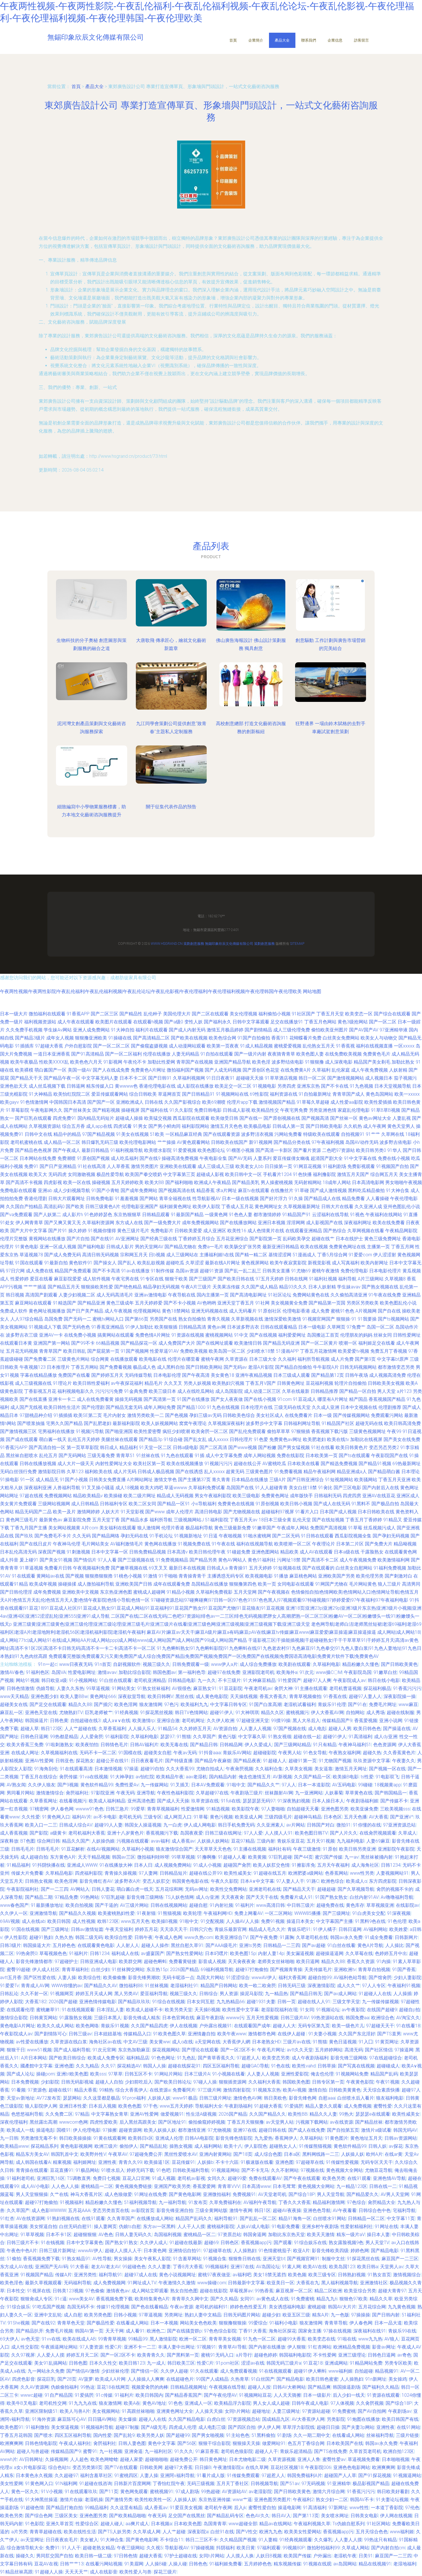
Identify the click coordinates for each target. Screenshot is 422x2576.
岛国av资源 (187, 1271)
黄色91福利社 (262, 1560)
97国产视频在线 (290, 1729)
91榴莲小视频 (240, 1150)
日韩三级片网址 (215, 2098)
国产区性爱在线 (40, 1978)
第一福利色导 (192, 1672)
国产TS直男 (389, 2034)
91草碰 (302, 1190)
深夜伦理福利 (14, 2122)
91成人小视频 (207, 1865)
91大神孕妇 (122, 1777)
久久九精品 (87, 2066)
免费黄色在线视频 (236, 1504)
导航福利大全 (209, 2106)
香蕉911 (280, 1038)
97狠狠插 (301, 1431)
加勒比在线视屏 (366, 1439)
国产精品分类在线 (292, 1142)
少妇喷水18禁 (261, 1351)
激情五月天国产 (353, 1174)
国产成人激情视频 (328, 1190)
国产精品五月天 (64, 1287)
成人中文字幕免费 (224, 1456)
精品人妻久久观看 (324, 2106)
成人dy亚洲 (386, 1737)
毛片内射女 (115, 1415)
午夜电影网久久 (47, 1110)
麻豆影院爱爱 (68, 1279)
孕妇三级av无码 (205, 1415)
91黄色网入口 (56, 1817)
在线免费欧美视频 (343, 1054)
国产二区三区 (104, 1014)
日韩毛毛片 (23, 1849)
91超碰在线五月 (270, 1873)
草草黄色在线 (359, 1793)
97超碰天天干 (380, 2026)
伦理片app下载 (242, 1102)
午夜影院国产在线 (390, 1456)
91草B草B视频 (386, 1110)
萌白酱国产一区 (51, 1070)
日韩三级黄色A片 (103, 1207)
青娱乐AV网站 (237, 1753)
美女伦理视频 (243, 1014)
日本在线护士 (349, 1239)
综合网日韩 (49, 1841)
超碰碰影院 (265, 1753)
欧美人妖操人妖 (160, 2130)
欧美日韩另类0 (371, 1150)
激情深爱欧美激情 (283, 1319)
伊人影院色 (256, 2146)
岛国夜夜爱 (191, 1833)
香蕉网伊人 (286, 2138)
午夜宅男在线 (125, 1279)
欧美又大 (38, 1174)
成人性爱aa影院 (347, 1102)
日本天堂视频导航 (393, 1086)
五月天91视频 (321, 1841)
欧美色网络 (87, 2026)
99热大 (346, 2114)
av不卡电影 (105, 1817)
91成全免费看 (379, 1937)
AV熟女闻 (16, 1785)
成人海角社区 (365, 1865)
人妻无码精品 (185, 1054)
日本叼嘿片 (216, 1953)
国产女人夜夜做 (227, 1399)
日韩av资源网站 (401, 2138)
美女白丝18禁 (303, 1488)
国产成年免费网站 (139, 1190)
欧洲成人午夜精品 (212, 1182)
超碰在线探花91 (184, 2066)
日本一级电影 (312, 1327)
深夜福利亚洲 (38, 1488)
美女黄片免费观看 (18, 1504)
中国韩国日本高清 (68, 1102)
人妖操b (205, 2162)
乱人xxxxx (214, 1472)
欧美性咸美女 (238, 1873)
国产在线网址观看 (215, 1343)
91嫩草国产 (264, 1528)
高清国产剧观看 (41, 1295)
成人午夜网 (375, 1126)
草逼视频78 (31, 1255)
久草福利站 (311, 2138)
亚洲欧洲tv (345, 1970)
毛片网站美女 (95, 1544)
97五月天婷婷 (270, 1279)
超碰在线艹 (323, 1239)
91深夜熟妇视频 (294, 1801)
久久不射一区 (34, 1994)
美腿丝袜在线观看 (119, 1439)
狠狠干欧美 (176, 1279)
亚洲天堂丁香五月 (236, 1303)
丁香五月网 (402, 1247)
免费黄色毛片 (377, 1054)
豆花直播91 (62, 2170)
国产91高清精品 (88, 1054)
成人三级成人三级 (216, 1166)
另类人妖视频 (197, 1383)
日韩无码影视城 (77, 2082)
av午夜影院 (353, 2010)
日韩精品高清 (192, 1327)
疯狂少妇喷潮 (176, 1431)
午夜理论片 (324, 1544)
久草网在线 (393, 1134)
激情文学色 (165, 1480)
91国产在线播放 (193, 1399)
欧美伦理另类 (370, 1576)
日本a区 (292, 2154)
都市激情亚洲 (192, 2130)
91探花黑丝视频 (156, 1713)
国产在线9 (150, 1158)
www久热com (199, 1937)
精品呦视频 (405, 1544)
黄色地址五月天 (366, 2138)
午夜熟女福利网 (345, 1753)
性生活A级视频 (201, 2114)
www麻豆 (408, 1704)
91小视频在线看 (229, 2074)
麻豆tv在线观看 (254, 1190)
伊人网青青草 (29, 1223)
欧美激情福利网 (394, 1560)
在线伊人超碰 (292, 2034)
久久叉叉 (173, 1383)
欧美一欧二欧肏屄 (258, 1986)
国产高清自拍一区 (47, 1447)
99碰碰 (365, 1785)
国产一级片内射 (250, 1054)
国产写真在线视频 (356, 2066)
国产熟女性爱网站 (185, 1953)
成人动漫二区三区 (262, 1391)
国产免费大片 (379, 1544)
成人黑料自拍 (171, 1367)
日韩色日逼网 (34, 1737)
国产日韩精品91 (198, 1094)
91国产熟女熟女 (331, 1897)
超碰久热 (372, 1753)
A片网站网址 (140, 1480)
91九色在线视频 (223, 1407)
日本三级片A (197, 2074)
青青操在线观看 (32, 2170)
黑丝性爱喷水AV (181, 2154)
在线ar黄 (394, 2154)
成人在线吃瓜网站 (196, 1391)
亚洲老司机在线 (265, 1889)
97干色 (150, 2106)
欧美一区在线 (77, 1182)
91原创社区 (270, 1311)
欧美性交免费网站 (229, 1889)
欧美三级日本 (162, 1391)
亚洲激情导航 (43, 1913)
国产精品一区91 (174, 1504)
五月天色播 (355, 1817)
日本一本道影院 (314, 1785)
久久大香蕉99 (180, 1769)
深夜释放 (9, 1841)
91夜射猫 (146, 1913)
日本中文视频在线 (359, 1407)
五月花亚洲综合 (232, 1239)
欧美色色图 (130, 2106)
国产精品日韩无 (306, 1994)
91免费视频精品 (172, 1560)
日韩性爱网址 (407, 1335)
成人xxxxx (218, 1439)
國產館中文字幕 (36, 2066)
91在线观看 (24, 1576)
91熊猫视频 (169, 1913)
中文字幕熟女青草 (110, 2114)
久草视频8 (395, 1279)
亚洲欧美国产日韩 (134, 1584)
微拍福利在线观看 (47, 1014)
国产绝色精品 (128, 1287)
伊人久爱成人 (258, 1745)
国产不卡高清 (106, 1271)
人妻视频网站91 (392, 1873)
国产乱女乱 (195, 1439)
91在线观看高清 (76, 1769)
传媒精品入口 (137, 2034)
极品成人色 (144, 1367)
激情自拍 (318, 2090)
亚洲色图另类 (335, 1809)
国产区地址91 (172, 2122)
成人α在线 (182, 2042)
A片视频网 (366, 1311)
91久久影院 (181, 1110)
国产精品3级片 (30, 1038)
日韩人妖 (378, 2146)
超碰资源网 (130, 2130)
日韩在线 (154, 1102)
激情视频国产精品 (277, 1102)
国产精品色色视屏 (33, 1150)
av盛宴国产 (153, 1953)
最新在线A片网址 (222, 1263)
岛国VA (59, 1672)
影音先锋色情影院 (234, 2138)
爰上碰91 (29, 1560)
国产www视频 (243, 1447)
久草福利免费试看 (207, 1488)
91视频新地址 (188, 1536)
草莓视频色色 (53, 1953)
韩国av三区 (124, 1857)
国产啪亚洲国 (119, 1431)
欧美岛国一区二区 (227, 1351)
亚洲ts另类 (250, 1945)
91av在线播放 (135, 1271)
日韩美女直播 (276, 1271)
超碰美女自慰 (158, 1753)
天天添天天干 (174, 1929)
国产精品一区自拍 (358, 1391)
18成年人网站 (337, 1182)
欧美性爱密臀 (148, 1431)
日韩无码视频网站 (358, 1367)
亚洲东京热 (308, 1086)
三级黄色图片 (259, 1472)
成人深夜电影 (339, 1062)
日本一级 (323, 1415)
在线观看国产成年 (252, 2026)
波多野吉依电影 (396, 1142)
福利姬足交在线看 (377, 1343)
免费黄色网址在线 (347, 1247)
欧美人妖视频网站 (160, 1423)
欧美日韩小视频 (296, 1504)
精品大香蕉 (86, 2090)
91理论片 (62, 1383)
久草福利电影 (326, 1664)
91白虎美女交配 (369, 1913)
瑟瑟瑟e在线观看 (373, 2114)
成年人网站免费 (160, 1407)
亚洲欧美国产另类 (336, 1576)
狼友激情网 (151, 1704)
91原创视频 (267, 1504)
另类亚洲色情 (323, 1110)
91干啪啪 (168, 1576)
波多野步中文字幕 (264, 1423)
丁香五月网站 (85, 1367)
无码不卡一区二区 (98, 1753)
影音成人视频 (212, 1961)
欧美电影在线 (153, 1359)
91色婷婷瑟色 (98, 1215)
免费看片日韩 (58, 1568)
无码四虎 (57, 1174)
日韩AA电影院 (199, 2138)
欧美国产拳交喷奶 (144, 1174)
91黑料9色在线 (370, 1921)
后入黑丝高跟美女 (138, 2122)
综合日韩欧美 (143, 1094)
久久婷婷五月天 (195, 1729)
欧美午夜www (232, 2034)
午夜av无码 (185, 1753)
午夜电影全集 (213, 1158)
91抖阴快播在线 (49, 1865)
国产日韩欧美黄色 (399, 1664)
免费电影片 (162, 1231)
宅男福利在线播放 (56, 1431)
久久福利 (287, 1359)
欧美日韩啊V (160, 1696)
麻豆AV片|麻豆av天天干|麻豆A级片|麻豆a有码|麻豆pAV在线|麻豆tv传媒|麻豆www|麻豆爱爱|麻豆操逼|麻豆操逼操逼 (261, 1632)
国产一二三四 (55, 1889)
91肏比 (325, 1488)
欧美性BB (298, 2114)
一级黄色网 (216, 1215)
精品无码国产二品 (33, 1512)
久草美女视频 (299, 1769)
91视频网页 (62, 1994)
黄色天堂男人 (401, 1126)
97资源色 (37, 2090)
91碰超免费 (239, 1552)
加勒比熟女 (403, 1062)
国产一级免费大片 (162, 1223)
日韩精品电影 (182, 1680)
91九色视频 (361, 1086)
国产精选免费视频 (339, 1464)
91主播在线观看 (311, 1688)
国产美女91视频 (56, 1560)
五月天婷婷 (260, 1568)
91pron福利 (134, 2098)
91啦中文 (236, 1785)
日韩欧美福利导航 (191, 2170)
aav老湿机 (196, 1777)
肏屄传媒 (68, 1777)
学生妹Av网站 (58, 1030)
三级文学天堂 (346, 2002)
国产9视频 (68, 1785)
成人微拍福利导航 (96, 1584)
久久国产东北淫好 (357, 2034)
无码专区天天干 (377, 2162)
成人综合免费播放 (258, 1664)
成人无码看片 (243, 1311)
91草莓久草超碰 (313, 1102)
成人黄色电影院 (212, 1696)
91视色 (357, 1215)
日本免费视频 (25, 2082)
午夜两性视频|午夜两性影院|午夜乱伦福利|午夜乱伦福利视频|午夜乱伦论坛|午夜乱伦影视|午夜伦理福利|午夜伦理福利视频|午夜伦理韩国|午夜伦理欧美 (151, 991)
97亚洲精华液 (394, 1030)
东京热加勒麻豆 (134, 2050)
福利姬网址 (85, 2162)
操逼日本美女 (300, 1921)
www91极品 (185, 2098)
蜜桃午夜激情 (326, 1271)
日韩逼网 (76, 1086)
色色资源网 (385, 1745)
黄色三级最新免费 (233, 1528)
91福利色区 (38, 1672)
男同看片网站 (20, 1793)
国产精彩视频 (106, 1110)
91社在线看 (323, 1447)
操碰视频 (101, 1182)
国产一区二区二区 (111, 1046)
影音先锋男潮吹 (144, 1978)
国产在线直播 (33, 1399)
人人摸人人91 (279, 1833)
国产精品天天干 (299, 1889)
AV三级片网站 (134, 1905)
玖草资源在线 (205, 1801)
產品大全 (282, 40)
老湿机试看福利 (300, 1704)
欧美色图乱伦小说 (398, 1303)
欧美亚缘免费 (364, 1809)
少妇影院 (50, 2082)
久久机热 (353, 1126)
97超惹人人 (248, 2058)
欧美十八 (233, 2146)
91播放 (281, 1576)
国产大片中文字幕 (29, 1231)
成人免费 (320, 1311)
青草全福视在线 (175, 1199)
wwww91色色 (90, 1809)
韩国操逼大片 (37, 1945)
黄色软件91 (81, 1263)
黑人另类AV (126, 1994)
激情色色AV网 (248, 2098)
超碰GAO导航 (255, 2066)
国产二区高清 (213, 1447)
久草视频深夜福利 (226, 1423)
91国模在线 (130, 1753)
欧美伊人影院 (206, 1207)
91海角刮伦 (46, 1769)
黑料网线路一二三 (321, 2154)
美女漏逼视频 (300, 1953)
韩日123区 (52, 1729)
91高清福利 (360, 1737)
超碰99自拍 (152, 1769)
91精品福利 (18, 1865)
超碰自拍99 (320, 1978)
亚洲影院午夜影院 (396, 1849)
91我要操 (367, 1319)
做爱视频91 (172, 2114)
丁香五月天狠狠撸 (245, 2122)
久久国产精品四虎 (149, 2026)
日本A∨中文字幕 (257, 1881)
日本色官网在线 (178, 2018)
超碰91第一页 (303, 1761)
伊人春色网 (62, 1809)
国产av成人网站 (340, 1994)
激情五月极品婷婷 (225, 1030)
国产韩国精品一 (391, 1793)
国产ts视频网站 (393, 1319)
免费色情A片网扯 (153, 1335)
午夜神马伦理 (67, 1544)
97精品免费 (66, 1897)
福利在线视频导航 (255, 1544)
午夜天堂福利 (119, 1929)
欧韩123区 (108, 1921)
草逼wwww (176, 1488)
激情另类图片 (145, 1166)
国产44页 (303, 1857)
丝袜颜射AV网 (279, 1793)
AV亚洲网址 (127, 1239)
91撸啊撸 (206, 1857)
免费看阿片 (184, 2090)
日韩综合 (208, 1994)
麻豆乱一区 (11, 1713)
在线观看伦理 (20, 2010)
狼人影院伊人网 (41, 2106)
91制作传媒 (162, 1271)
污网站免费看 (288, 1134)
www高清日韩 (270, 1905)
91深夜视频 (399, 1913)
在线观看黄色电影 (96, 1945)
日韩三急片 (117, 1809)
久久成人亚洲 (326, 1407)
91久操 (296, 1199)
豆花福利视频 (320, 1383)
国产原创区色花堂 (261, 1070)
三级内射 (266, 1841)
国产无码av (235, 1367)
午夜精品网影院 (401, 1231)
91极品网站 (87, 2170)
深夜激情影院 (321, 1986)
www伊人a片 (224, 1664)
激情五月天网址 (351, 1769)
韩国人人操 (154, 2066)
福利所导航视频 (313, 1359)
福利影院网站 (195, 1126)
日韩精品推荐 (324, 1391)
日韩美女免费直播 (107, 1480)
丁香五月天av (244, 1520)
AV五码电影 (344, 1785)
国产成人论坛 (20, 2074)
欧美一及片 (64, 1512)
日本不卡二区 (133, 1078)
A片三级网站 (371, 1279)
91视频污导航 (90, 1431)
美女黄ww (160, 2042)
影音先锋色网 (303, 2098)
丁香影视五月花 (40, 1391)
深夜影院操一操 (400, 1696)
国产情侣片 (85, 1560)
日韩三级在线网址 (223, 1833)
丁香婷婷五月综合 (197, 1239)
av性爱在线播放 (32, 2042)
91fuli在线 (231, 1801)
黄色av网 (217, 1327)
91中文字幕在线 (360, 1158)
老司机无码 (130, 1817)
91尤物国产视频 (335, 1761)
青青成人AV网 (35, 1986)
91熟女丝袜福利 (154, 1688)
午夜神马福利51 (355, 1745)
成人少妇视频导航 (72, 1190)
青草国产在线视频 (195, 1062)
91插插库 (24, 1046)
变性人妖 (193, 1022)
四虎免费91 (65, 1118)
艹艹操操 (167, 1142)
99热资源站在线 (327, 2018)
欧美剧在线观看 (295, 1664)
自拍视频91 (353, 1134)
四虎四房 (352, 1496)
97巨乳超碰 (280, 1857)
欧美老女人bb (249, 1166)
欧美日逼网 (308, 1961)
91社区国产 (303, 1014)
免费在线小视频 (394, 1158)
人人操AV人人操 (242, 1921)
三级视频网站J (189, 1520)
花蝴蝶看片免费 (305, 1038)
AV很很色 (182, 1688)
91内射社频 (221, 1905)
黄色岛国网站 (380, 1094)
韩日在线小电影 (384, 1680)
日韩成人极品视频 (156, 1472)
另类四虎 (287, 1086)
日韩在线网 (296, 1279)
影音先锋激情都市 (34, 1961)
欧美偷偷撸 (115, 1978)
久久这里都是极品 (102, 2098)
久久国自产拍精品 (24, 1207)
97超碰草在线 (310, 2162)
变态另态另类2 (384, 1447)
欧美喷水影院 (158, 1150)
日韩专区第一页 (328, 2082)
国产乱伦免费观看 (247, 1431)
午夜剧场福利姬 (362, 1801)
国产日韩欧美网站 (204, 1367)
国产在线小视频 (260, 1399)
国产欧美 (75, 1207)
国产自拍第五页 (343, 2130)
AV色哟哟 (207, 1303)
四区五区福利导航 (221, 2066)
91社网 (262, 1303)
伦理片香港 (173, 1528)
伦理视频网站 (147, 1311)
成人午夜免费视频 (369, 1070)
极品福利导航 (199, 1528)
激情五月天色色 (227, 1126)
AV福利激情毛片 (127, 1544)
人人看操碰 (378, 1199)
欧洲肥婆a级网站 (306, 1873)
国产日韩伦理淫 (16, 1592)
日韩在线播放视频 (38, 1464)
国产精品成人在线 (322, 1199)
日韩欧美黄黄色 (345, 2090)
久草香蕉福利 (112, 1729)
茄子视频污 (405, 1078)
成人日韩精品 (85, 1504)
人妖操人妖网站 (213, 1841)
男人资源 (229, 1994)
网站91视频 (28, 1680)
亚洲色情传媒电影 (98, 2002)
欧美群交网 (130, 1961)
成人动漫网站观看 (187, 1046)
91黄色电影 (27, 1247)
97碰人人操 (205, 2082)
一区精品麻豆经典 (184, 1134)
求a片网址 (226, 1190)
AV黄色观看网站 (193, 1142)
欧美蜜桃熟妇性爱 (116, 1913)
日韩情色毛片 (114, 1745)
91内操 (384, 1961)
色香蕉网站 (336, 1873)
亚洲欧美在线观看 (178, 1166)
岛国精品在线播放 (210, 1584)
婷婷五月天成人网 (94, 1994)
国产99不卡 (83, 1343)
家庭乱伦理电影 (354, 1110)
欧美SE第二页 (88, 1415)
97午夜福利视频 (328, 1142)
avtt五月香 (11, 1978)
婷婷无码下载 (140, 2170)
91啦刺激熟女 (59, 1745)
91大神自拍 (123, 1030)
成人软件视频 (96, 1279)
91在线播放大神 (116, 1865)
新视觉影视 (319, 1263)
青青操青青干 (192, 1576)
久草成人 (407, 1833)
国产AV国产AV (364, 1030)
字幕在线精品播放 (38, 1375)
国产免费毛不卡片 (53, 1536)
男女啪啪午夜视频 (404, 1182)
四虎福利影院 (89, 1873)
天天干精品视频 (94, 1857)
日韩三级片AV (295, 2018)
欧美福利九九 (194, 1704)
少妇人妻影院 (407, 1978)
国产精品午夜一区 (62, 1078)
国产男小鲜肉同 (164, 1126)
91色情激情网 (34, 1102)
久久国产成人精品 (260, 1287)
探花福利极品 (377, 1688)
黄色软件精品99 (97, 1785)
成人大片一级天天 (76, 1464)
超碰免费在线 (330, 1905)
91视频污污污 (218, 1464)
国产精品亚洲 (91, 1303)
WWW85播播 (307, 1913)
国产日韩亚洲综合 (305, 1480)
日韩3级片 (10, 1945)
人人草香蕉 (118, 1166)
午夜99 (394, 1431)
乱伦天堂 (302, 1520)
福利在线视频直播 (374, 1046)
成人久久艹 (349, 1986)
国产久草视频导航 (356, 1889)
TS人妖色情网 (180, 1897)
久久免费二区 (59, 2114)
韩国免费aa (357, 2018)
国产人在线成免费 (111, 1070)
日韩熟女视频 (39, 1881)
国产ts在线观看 (354, 1456)
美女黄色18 (222, 1375)
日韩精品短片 (173, 1873)
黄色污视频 (221, 1817)
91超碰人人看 (232, 1857)
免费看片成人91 (297, 1897)
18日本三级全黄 (275, 1520)
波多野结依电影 (288, 1062)
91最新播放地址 (47, 1905)
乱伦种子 (153, 1014)
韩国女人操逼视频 (143, 1825)
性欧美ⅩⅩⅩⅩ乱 (54, 1062)
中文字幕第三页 (179, 1174)
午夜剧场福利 (238, 2106)
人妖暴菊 (334, 1793)
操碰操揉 (67, 1584)
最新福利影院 (126, 1423)
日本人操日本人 (328, 1801)
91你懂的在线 (367, 1825)
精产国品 (358, 1399)
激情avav (107, 1672)
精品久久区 (272, 1713)
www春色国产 (14, 1905)
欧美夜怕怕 (87, 1745)
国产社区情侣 (379, 2050)
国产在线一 (251, 1118)
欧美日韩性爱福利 (91, 1383)
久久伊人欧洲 (220, 1721)
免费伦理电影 (354, 1271)
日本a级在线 (347, 1552)
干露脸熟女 (372, 1552)
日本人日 (143, 1865)
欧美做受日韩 (224, 1118)
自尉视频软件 (127, 1664)
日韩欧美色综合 (239, 1415)
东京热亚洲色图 (116, 1592)
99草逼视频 (98, 1688)
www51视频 (39, 2050)
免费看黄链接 (183, 1961)
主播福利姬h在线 (217, 1255)
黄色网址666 (103, 1696)
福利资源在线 (284, 1094)
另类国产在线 (163, 1319)
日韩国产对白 (321, 1825)
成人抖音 (9, 1560)
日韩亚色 (65, 1761)
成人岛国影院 (229, 1391)
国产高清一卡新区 (274, 1150)
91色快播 (302, 1174)
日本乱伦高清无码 (18, 1552)
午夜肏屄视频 (239, 1769)
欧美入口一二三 (41, 1825)
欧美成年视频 (43, 1584)
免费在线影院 (291, 1456)
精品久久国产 (76, 1841)
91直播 (411, 1215)
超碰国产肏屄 (237, 1865)
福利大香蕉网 (292, 1978)
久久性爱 (31, 1817)
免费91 (31, 1166)
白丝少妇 (100, 1970)
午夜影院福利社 (23, 1889)
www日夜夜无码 (76, 1664)
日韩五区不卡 (138, 2074)
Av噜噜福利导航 (397, 1897)
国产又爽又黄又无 (63, 1223)
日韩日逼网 (350, 1929)
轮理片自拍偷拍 (351, 1383)
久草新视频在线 (247, 1319)
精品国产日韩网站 (219, 1986)
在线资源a (160, 2090)
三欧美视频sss (395, 1809)
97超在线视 (31, 1496)
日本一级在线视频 (240, 1199)
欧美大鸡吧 (152, 1488)
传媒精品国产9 (337, 1721)
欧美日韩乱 (75, 1351)
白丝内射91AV (364, 1897)
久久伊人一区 (14, 1913)
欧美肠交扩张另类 (243, 1247)
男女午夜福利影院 (213, 1496)
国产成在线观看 (22, 1439)
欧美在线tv (338, 1439)
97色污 (171, 1704)
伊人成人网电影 (200, 1825)
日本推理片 (58, 1367)
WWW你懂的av (67, 1986)
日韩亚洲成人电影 (98, 1961)
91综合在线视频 (169, 2002)
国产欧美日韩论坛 (173, 2082)
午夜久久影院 (224, 1881)
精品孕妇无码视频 (161, 1287)
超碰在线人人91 (314, 2002)
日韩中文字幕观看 (251, 1022)
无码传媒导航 (138, 1375)
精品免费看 (353, 1199)
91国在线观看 (29, 1263)
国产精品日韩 (204, 1745)
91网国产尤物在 (332, 1584)
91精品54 (167, 1729)
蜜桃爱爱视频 (288, 1046)
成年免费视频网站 (200, 1223)
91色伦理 (397, 1921)
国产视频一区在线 (387, 1769)
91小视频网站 (83, 1680)
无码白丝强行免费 (18, 1472)
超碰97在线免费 (224, 1672)
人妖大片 (110, 1512)
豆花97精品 (243, 1841)
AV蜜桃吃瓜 (274, 1464)
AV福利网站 (375, 1929)
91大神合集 (398, 1190)
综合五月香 (73, 1126)
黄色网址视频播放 (47, 1311)
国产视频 (75, 1576)
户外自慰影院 (78, 1046)
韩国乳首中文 (65, 2154)
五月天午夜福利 (333, 1865)
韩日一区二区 (312, 1078)
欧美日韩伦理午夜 (207, 1552)
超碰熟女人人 (283, 2146)
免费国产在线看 (74, 1375)
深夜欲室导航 (132, 1696)
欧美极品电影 (258, 1126)
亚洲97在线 (245, 2130)
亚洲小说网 (391, 1721)
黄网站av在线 (50, 1576)
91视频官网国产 (319, 1319)
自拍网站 (355, 1713)
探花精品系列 (44, 2146)
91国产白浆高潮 (265, 1704)
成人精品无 (47, 1480)
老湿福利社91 (184, 1986)
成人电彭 (317, 1729)
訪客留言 (361, 40)
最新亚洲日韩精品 (281, 1247)
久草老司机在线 (312, 1937)
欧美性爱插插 (378, 1102)
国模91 (64, 2130)
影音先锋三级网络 (145, 1897)
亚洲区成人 (408, 1496)
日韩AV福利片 (144, 1745)
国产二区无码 (286, 1536)
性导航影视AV (207, 1199)
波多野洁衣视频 (257, 1134)
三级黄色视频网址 (367, 1431)
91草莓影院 (18, 1110)
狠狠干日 (16, 2050)
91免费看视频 (288, 1472)
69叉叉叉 (158, 1568)
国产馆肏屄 (380, 1978)
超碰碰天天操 (250, 1078)
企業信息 (335, 40)
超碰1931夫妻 (261, 2002)
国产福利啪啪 (179, 1182)
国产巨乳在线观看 (33, 1118)
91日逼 (210, 1536)
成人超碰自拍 (34, 1857)
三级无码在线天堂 (292, 1407)
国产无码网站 (72, 1456)
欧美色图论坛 (211, 1150)
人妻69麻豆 (378, 1841)
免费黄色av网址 (285, 1439)
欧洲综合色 (383, 2018)
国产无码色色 (76, 1327)
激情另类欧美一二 (146, 1415)
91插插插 (63, 1415)
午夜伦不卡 (135, 1062)
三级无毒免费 (101, 1456)
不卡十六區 (227, 2162)
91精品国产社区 (338, 1423)
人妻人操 (67, 1978)
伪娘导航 (45, 1688)
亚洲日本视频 (272, 1223)
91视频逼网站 (225, 2170)
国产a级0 (174, 1022)
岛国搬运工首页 (323, 1335)
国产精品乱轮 (154, 2146)
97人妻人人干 (290, 1881)
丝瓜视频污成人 (380, 1528)
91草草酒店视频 (281, 1078)
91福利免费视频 (390, 1568)
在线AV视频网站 (103, 1849)
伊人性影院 (16, 1937)
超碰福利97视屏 (278, 1512)
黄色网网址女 (268, 1207)
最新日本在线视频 (187, 1568)
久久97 (108, 2066)
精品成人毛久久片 (267, 1929)
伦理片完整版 (14, 1239)
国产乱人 (127, 1263)
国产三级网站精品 (293, 1745)
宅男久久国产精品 (64, 1423)
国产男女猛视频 (294, 1447)
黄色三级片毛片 (133, 1231)
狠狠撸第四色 (243, 1584)
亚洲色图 (284, 2162)
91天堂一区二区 (155, 1447)
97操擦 (110, 2130)
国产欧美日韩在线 (236, 1279)
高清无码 (354, 2050)
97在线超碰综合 (386, 2058)
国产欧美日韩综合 (67, 2058)
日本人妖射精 (322, 1287)
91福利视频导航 (127, 1150)
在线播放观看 (124, 1359)
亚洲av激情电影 (151, 1295)
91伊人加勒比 (139, 1327)
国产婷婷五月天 (107, 1375)
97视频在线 (312, 2170)
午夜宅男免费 (294, 1110)
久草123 (75, 1472)
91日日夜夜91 (220, 1078)
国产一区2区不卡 (238, 2050)
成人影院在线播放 (195, 1086)
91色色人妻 (241, 1215)
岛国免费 (53, 1319)
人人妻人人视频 (255, 1729)
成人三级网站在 (182, 1255)
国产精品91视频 (375, 1464)
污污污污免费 (109, 1391)
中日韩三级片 (301, 1905)
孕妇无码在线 (134, 1536)
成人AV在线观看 (316, 1552)
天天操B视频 (207, 2010)
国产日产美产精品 (85, 1311)
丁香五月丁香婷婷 (364, 1520)
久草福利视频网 (189, 1078)
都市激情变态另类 (396, 1367)
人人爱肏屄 (92, 1737)
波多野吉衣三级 (22, 1335)
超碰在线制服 (400, 1713)
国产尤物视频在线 (242, 1512)
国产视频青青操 (286, 1970)
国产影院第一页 (266, 1239)
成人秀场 (375, 1713)
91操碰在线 (120, 1038)
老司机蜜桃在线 (26, 1142)
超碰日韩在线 (272, 2130)
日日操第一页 (278, 1166)
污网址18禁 (289, 1560)
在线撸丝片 (282, 1190)
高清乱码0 (54, 1207)
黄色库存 (355, 1905)
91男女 (140, 1126)
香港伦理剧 (36, 1199)
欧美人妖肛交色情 (271, 1865)
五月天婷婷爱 (149, 1303)
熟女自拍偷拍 (192, 1319)
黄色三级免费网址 (383, 1239)
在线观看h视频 (148, 1022)
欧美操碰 (113, 1496)
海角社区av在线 (105, 2042)
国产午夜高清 (196, 1375)
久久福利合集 (269, 1769)
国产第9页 (365, 1359)
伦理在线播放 (157, 1054)
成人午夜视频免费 (358, 1560)
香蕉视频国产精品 (387, 1399)
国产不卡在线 (335, 1086)
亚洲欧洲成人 (130, 1102)
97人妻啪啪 (273, 1809)
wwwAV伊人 (264, 1978)
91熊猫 (184, 1737)
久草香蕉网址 (43, 1801)
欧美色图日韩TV (311, 1833)
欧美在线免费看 (389, 1223)
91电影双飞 (387, 1777)
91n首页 (103, 1664)
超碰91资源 (212, 1271)
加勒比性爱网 (161, 1062)
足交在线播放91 (287, 1022)
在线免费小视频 (80, 1335)
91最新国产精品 (187, 1215)
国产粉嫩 (267, 1447)
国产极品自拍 (385, 1504)
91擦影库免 (303, 1865)
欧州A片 (374, 2154)
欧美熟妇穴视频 (228, 1383)
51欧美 (157, 1134)
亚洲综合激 (168, 1721)
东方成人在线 (129, 1223)
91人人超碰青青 (271, 1488)
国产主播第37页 (194, 1480)
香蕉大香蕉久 (273, 1696)
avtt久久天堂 (300, 2050)
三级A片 (278, 1480)
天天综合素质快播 (381, 2090)
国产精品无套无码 (124, 1407)
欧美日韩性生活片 (62, 1407)
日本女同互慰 (201, 2002)
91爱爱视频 (185, 1150)
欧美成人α (356, 1881)
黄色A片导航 (370, 1945)
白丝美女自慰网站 (354, 1568)
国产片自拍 (78, 1239)
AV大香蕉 (379, 1817)
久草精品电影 (59, 1873)
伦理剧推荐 (390, 1407)
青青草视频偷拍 (305, 1696)
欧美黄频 (257, 1857)
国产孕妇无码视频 (391, 1536)
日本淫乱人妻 (110, 2010)
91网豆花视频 (307, 1166)
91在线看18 (408, 2026)
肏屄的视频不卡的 (395, 1889)
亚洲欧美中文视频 (80, 1592)
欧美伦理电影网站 (138, 1142)
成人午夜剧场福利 (310, 2058)
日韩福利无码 (328, 1496)
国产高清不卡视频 (24, 1182)
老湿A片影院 (261, 1367)
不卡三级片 (229, 1680)
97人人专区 (374, 1986)
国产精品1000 (191, 1407)
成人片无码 (125, 1472)
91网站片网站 (168, 2074)
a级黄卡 (58, 1833)
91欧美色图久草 (169, 2034)
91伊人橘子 (325, 1929)
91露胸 (287, 1937)
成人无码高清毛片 (115, 1295)
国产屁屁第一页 (103, 1351)
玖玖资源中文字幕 (372, 1761)
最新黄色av (51, 1520)
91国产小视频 (74, 1480)
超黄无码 (235, 1472)
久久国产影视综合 (183, 1102)
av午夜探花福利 (127, 1383)
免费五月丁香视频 (389, 1351)
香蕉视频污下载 (162, 1833)
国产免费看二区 (40, 1359)
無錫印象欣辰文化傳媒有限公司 (229, 944)
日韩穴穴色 (201, 1929)
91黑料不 (361, 1504)
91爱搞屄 (294, 2106)
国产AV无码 (240, 1158)
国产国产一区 (101, 1102)
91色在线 (280, 2066)
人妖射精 (398, 1070)
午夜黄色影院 (360, 2082)
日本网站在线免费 (38, 1158)
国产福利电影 (91, 1247)
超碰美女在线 (14, 1704)
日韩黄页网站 (43, 2018)
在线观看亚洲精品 (304, 1231)
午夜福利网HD (218, 1913)
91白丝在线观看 (115, 1680)
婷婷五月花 (146, 1929)
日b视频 (157, 1255)
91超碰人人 (275, 1761)
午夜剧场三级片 (247, 1793)
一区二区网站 (278, 1913)
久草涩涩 (195, 1263)
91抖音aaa (210, 1753)
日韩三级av (80, 2034)
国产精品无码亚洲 (281, 1343)
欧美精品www (14, 2146)
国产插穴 (103, 1704)
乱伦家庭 (341, 1070)
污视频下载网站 (312, 2122)
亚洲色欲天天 (14, 1086)
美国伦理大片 (177, 1014)
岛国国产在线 (240, 1488)
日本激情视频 (108, 1769)
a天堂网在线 (208, 2042)
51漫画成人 (304, 1255)
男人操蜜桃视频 (277, 1182)
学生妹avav (349, 1287)
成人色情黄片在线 (266, 1231)
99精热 (106, 2090)
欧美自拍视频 (79, 1905)
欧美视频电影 (259, 1576)
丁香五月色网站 (320, 1022)
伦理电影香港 (296, 1311)
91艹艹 (373, 1134)
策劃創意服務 (194, 944)
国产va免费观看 (16, 1215)
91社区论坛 (280, 1295)
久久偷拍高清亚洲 (349, 1295)
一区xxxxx (404, 1046)
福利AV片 (82, 1817)
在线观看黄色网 (401, 1552)
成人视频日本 (379, 1078)
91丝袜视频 (156, 1986)
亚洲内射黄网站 (215, 2154)
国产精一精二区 (251, 1255)
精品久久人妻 (323, 2114)
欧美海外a (287, 1672)
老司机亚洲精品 (150, 1680)
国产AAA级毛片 (221, 1945)
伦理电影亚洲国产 (140, 1207)
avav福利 (160, 1841)
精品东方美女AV (32, 2154)
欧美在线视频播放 (185, 1464)
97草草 (115, 2074)
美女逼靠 (324, 1769)
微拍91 (344, 1825)
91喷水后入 (113, 2170)
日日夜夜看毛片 (147, 1761)
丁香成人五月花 (237, 1207)
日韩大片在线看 (337, 1207)
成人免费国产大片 (177, 1343)
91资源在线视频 (188, 1335)
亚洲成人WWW (82, 1865)
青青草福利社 (76, 1970)
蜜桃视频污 (297, 1713)
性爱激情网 (193, 1809)
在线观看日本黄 (16, 1343)
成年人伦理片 (180, 1512)
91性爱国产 (289, 1680)
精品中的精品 (67, 1134)
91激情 (150, 1576)
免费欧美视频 (194, 1351)
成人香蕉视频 (14, 1833)
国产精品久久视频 (78, 1913)
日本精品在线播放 (250, 1480)
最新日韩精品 (95, 1150)
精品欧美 (289, 1552)
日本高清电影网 (368, 1182)
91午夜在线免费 (385, 1295)
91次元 (307, 1672)
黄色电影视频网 (76, 2146)
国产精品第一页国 (327, 1303)
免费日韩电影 (208, 1110)
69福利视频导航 (217, 1970)
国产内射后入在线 (381, 1488)
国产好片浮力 (274, 1199)
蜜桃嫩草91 (48, 2010)
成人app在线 (99, 1126)
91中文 (241, 1335)
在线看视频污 (73, 1801)
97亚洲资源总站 (399, 1825)
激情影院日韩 (52, 1472)
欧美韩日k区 (141, 2138)
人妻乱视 (402, 1118)
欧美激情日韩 (248, 1343)
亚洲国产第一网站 (52, 1343)
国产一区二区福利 (123, 1054)
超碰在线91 (60, 2090)
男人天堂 (386, 1391)
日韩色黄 (59, 1721)
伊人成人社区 (46, 1970)
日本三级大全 (263, 1359)
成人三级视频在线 (33, 1383)
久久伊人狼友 (42, 1785)
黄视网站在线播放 (47, 1239)
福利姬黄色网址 (175, 1207)
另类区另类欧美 (363, 1303)
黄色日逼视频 (343, 2042)
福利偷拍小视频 (274, 1014)
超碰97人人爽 (317, 1680)
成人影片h (73, 1215)
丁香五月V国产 (261, 1383)
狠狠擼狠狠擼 (99, 1576)
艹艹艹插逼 (35, 1287)
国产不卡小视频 (180, 1303)
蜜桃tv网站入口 (108, 1319)
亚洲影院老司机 (258, 1672)
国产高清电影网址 (248, 1295)
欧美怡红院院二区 (72, 1094)
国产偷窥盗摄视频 (149, 1046)
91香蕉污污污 (407, 1688)
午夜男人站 (290, 1753)
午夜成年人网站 (293, 1528)
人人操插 (402, 1994)
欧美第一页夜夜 (223, 1046)
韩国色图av (164, 1672)
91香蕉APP (78, 1014)
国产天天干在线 (262, 1897)
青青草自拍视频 (374, 1970)
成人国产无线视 (26, 1407)
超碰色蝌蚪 (155, 1961)
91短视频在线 (287, 1568)
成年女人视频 (60, 1038)
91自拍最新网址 (315, 1094)
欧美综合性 (90, 1978)
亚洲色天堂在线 (41, 1713)
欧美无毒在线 (174, 1745)
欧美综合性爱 (119, 1937)
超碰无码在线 (369, 1423)
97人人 (289, 1785)
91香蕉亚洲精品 (108, 1327)
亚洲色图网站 (265, 1552)
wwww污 (235, 2018)
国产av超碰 (314, 1945)
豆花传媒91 (183, 2162)
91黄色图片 (336, 2138)
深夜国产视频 (52, 1552)
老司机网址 (193, 1721)
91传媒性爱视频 (342, 2162)
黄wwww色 (126, 1086)
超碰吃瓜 (175, 1263)
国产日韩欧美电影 (324, 1126)
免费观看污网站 (387, 1415)
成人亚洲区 (215, 1231)
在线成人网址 (25, 1753)
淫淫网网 (296, 1223)
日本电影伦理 (167, 1375)
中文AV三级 (135, 2042)
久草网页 (336, 1327)
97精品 (82, 2114)
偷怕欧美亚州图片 (330, 1030)
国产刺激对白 (398, 1576)
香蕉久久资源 (361, 1961)
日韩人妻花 (103, 1889)
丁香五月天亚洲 (394, 1480)
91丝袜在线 (148, 1456)
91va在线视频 (94, 1777)
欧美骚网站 (366, 1480)
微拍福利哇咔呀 (153, 1857)
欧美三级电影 (246, 1496)
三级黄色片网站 (73, 1359)
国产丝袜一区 (344, 1118)
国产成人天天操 (173, 1801)
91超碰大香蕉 (268, 2106)
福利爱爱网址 (292, 1335)
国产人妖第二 (47, 1215)
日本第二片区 (350, 1544)
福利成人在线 (125, 1953)
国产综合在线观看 (392, 1014)
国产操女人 (105, 1263)
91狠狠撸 (314, 1062)
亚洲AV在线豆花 (379, 1496)
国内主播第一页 (213, 1295)
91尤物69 (301, 1271)
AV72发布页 (49, 2098)
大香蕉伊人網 (236, 2042)
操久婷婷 (78, 1231)
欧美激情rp (144, 1721)
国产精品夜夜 (247, 1761)
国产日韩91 (160, 1078)
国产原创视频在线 (282, 1118)
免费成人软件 (14, 1311)
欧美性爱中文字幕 (241, 2010)
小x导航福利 (204, 1504)
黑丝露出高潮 (43, 2122)
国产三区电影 (347, 1488)
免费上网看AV (248, 1913)
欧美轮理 (192, 1913)
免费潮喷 (67, 1158)
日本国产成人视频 (338, 1512)
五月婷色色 (64, 1945)
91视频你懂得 (102, 1231)
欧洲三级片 (106, 2146)
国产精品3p (151, 1439)
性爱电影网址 (82, 1672)
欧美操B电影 (346, 1777)
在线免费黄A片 (296, 1070)
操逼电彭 (45, 2130)
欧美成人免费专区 (106, 2058)
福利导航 (347, 1279)
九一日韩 (9, 2138)
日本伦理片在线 (257, 1407)
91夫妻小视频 (322, 2034)
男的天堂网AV (149, 1247)
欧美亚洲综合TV (232, 1937)
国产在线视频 (263, 1335)
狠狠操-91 (346, 1319)
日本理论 (411, 1472)
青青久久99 (130, 2162)
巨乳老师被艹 (99, 1713)
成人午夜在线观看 (76, 1022)
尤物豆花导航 (379, 2170)
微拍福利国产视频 (185, 1070)
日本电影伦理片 (385, 1271)
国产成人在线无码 (332, 1504)
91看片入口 (307, 1512)
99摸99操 (281, 1721)
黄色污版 (227, 1737)
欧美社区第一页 (149, 1464)
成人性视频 (84, 1921)
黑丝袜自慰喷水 (22, 1456)
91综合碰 (173, 1439)
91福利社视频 (323, 1279)
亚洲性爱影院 (295, 2074)
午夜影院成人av (350, 1680)
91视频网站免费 (352, 2074)
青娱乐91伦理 (332, 1704)
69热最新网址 (406, 1464)
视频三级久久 (156, 1664)
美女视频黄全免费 (289, 1303)
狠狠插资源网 (233, 2082)
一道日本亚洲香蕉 (52, 1054)
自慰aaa (327, 2098)
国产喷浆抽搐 (31, 1423)
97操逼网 (404, 2050)
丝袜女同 (383, 1335)
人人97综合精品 (27, 1319)
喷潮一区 (348, 1343)
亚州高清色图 (141, 1801)
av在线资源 (341, 2122)
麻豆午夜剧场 (210, 2018)
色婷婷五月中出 (391, 1953)
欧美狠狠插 (166, 1327)
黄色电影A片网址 (18, 2026)
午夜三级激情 (307, 1849)
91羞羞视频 (127, 1199)
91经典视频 (126, 1713)
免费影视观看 (361, 1166)
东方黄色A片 (63, 1857)
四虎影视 (53, 1182)
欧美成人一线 (20, 2130)
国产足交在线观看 (48, 1704)
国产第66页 (137, 1319)
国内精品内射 (223, 1777)
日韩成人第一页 (289, 1126)
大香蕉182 (36, 2002)
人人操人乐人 (142, 1729)
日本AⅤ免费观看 (208, 1785)
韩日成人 (109, 1447)
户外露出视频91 (216, 2026)
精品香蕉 (206, 1190)
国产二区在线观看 (210, 1014)
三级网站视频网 (54, 1504)
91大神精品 (40, 1094)
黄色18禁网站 (176, 1311)
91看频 (18, 2090)
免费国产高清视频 (328, 1528)
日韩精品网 (231, 1745)
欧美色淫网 (126, 1704)
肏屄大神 (283, 1688)
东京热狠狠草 (127, 1215)
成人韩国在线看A (33, 2162)
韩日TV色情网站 (191, 1713)
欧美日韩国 (59, 1921)
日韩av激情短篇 (87, 1929)
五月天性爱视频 (262, 2018)
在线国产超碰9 (382, 2010)
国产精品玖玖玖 (134, 2002)
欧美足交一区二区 (233, 1086)
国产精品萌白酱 (384, 1472)
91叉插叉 (180, 1785)
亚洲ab (45, 1190)
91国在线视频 (25, 1929)
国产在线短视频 (328, 1520)
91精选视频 (218, 1809)
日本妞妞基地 (108, 2034)
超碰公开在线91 (113, 1761)
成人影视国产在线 (324, 1223)
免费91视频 (273, 1921)
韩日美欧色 (275, 2098)
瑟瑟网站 (72, 2098)
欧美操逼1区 (157, 2162)
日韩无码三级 (292, 1986)
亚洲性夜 (107, 2162)
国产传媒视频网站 (351, 1415)
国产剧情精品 (258, 1030)
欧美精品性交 (265, 1110)
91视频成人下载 (45, 1327)
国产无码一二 (78, 1319)
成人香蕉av (183, 1841)
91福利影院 (117, 1737)
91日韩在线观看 (317, 1536)
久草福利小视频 (138, 1849)
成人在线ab (34, 1921)
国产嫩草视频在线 (129, 1568)
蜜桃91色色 (342, 1311)
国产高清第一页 (160, 1399)
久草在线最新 (296, 1391)
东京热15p (157, 1970)
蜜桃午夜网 (212, 1359)
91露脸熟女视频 (76, 2018)
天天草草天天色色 (213, 1849)
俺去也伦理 (322, 2074)
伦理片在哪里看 (184, 1359)
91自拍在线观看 (217, 1054)
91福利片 (245, 1905)
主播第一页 (378, 1247)
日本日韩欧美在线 (376, 1512)
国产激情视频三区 (18, 1431)
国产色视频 (177, 1415)
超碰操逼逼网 (330, 1953)
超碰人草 (30, 1729)
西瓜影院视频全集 (353, 1536)
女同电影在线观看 (296, 1584)
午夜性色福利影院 (175, 1793)
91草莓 (355, 1528)
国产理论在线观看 (200, 2050)
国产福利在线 (154, 1110)
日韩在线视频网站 (169, 1905)
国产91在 (357, 1704)
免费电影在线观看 (18, 1190)
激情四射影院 (237, 2090)
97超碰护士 (66, 1961)
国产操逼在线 (397, 1729)
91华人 (394, 1150)
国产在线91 (102, 1239)
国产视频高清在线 (177, 1190)
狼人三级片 (389, 1584)
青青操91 (238, 1568)
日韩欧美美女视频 (386, 1383)
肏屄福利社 (77, 1793)
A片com (90, 1528)
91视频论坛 (328, 2010)
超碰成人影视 (210, 1174)
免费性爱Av (127, 1785)
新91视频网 (261, 1142)
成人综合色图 (268, 2154)
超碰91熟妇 (41, 1937)
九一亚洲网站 (309, 1793)
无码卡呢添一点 (178, 1978)
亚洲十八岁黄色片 (125, 1833)
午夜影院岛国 (358, 1672)
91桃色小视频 (128, 1576)
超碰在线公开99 (206, 1873)
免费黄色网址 (275, 1496)
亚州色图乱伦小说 (402, 1207)
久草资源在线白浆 (69, 2042)
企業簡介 (256, 40)
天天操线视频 (244, 1696)
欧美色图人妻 (310, 1054)
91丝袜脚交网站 (128, 1970)
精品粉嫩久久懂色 (361, 1664)
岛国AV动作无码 (362, 1142)
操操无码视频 (129, 1399)
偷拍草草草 (278, 1431)
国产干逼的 (107, 1905)
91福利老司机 (21, 2178)
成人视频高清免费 (388, 1375)
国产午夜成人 (67, 1150)
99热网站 (90, 1897)
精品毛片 (154, 1383)
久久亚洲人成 (368, 1207)
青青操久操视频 (121, 1873)
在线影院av (408, 1905)
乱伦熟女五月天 (319, 1046)
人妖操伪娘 (103, 1841)
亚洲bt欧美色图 (72, 2074)
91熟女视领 (280, 1737)
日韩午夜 (144, 1937)
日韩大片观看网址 (67, 1199)
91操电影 (9, 1480)
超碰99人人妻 (109, 1825)
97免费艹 (356, 1327)
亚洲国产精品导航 (233, 1062)
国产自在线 (389, 1311)
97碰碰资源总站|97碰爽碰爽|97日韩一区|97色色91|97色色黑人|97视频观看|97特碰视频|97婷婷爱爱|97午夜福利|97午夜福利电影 (279, 1600)
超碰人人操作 (155, 1945)
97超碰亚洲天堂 (253, 1721)
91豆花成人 (305, 1399)
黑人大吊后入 (306, 1721)
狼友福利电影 (390, 2098)
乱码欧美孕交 (297, 1239)
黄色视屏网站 (255, 1263)
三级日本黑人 (108, 2018)
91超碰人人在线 (375, 1994)
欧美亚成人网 (249, 1817)
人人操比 (394, 1945)
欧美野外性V (93, 2154)
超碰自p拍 (410, 2010)
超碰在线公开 (247, 1464)
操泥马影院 (251, 1994)
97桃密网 (39, 1809)
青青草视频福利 (163, 1809)
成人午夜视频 (118, 1311)
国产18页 (243, 2154)
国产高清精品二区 (151, 1038)
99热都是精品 (64, 1737)
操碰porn (45, 2074)
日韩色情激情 (20, 1688)
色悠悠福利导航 (27, 2114)
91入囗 (366, 2042)
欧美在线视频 (314, 1247)
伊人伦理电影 (87, 2130)
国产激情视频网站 (346, 1078)
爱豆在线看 (41, 1279)
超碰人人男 (340, 1729)
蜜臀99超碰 (18, 1970)
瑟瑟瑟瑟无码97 (259, 1801)
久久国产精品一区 (312, 1777)
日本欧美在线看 (303, 1464)
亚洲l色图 (64, 2066)
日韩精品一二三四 (282, 1945)
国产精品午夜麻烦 (213, 1761)
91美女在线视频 (132, 1134)
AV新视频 (282, 1777)
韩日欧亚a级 (54, 1680)
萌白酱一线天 (53, 1439)
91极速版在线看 (257, 2162)
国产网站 (149, 1199)
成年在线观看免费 (172, 1584)
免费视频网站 (58, 1496)
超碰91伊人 (222, 1713)
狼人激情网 (149, 1528)
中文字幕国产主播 (334, 1921)
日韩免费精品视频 (148, 1552)
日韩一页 (287, 2002)
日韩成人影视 (237, 1110)
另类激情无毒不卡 (39, 2138)
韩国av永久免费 (346, 1937)
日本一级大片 (14, 1014)
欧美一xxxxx (407, 1094)
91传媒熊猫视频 (315, 2146)
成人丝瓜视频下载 (47, 1086)
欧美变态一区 (359, 1014)
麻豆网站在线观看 (33, 1303)
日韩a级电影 (186, 1447)
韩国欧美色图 (296, 2082)
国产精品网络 (106, 1536)
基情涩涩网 (280, 1255)
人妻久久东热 (70, 1688)
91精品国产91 (297, 1215)
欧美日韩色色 (367, 1729)
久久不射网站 (285, 2170)
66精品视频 (108, 1343)
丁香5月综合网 (332, 1255)
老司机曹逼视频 (345, 1688)
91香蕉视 (345, 1046)
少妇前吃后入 (139, 2082)
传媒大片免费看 (27, 1873)
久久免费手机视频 (24, 1030)
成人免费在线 (40, 1271)
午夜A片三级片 (196, 1287)
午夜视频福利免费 (91, 1568)
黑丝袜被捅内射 (377, 1857)
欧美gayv (9, 1102)
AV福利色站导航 (350, 1978)
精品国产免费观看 (73, 1271)
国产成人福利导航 (72, 2050)
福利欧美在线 (98, 1472)
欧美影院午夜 (245, 1809)
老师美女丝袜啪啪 (276, 1961)
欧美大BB (154, 1182)
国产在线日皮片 (36, 1544)
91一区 (27, 1480)
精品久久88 (80, 1704)
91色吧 (163, 2170)
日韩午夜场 (357, 1375)
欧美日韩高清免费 (402, 1423)
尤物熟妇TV (71, 1713)
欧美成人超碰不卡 (144, 2010)
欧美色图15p (243, 1953)
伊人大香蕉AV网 (327, 1713)
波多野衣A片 (127, 1881)
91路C (313, 1881)
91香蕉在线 (335, 1696)
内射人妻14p (271, 1953)
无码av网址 (197, 1889)
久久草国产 (204, 1737)
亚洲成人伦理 (169, 2138)
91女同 (307, 2010)
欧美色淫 (261, 1062)
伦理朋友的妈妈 (356, 1335)
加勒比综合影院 (135, 1672)
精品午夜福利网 (320, 1472)
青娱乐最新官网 (231, 1929)
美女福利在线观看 (118, 1528)
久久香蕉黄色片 (399, 1753)
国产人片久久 (344, 1833)
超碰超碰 (326, 1889)
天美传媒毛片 (318, 1970)
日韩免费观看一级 (191, 1664)
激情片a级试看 (376, 2130)
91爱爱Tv (9, 1986)
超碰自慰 (198, 1905)
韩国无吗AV (405, 2130)
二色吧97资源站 (338, 1150)
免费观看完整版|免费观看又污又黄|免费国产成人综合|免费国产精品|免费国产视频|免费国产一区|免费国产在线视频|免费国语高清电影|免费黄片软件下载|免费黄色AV (214, 1656)
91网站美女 (123, 1688)
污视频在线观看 (133, 1841)
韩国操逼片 (36, 1721)
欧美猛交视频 (158, 1118)
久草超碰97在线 (212, 1793)
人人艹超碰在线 (80, 1729)
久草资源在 (237, 1359)
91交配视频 (212, 1921)
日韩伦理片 (241, 1439)
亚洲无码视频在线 (210, 1311)
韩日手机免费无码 (236, 1825)
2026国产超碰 (63, 2002)
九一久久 (207, 1680)
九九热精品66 (231, 2002)
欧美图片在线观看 (114, 1022)
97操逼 (131, 1769)
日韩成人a (217, 1568)
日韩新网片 (406, 1937)
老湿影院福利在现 (279, 2010)
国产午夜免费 (264, 1937)
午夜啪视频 (230, 1536)
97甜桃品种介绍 (36, 1415)
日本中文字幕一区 (110, 1552)
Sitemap (297, 944)
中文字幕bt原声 (393, 1359)
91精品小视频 (181, 1592)
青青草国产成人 (349, 1094)
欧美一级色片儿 (348, 2026)
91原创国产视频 (93, 1158)
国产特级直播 (179, 1761)
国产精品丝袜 (369, 2122)
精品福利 (129, 1447)
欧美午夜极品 (24, 1062)
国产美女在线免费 (402, 1439)
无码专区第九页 (314, 2026)
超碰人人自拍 (109, 2082)
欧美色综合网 (222, 1038)
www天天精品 (14, 1696)
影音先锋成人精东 (142, 2018)
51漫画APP (287, 1351)
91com (284, 1399)
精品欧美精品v (88, 1496)
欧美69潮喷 (214, 1102)
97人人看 (107, 1560)
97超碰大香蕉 (49, 1046)
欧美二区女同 (142, 1504)
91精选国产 (65, 1303)
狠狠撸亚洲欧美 (91, 1038)
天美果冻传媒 (226, 1287)
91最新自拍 (56, 1263)
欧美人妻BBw (74, 1696)
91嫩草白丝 (385, 1672)
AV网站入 (80, 1889)
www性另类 (362, 1873)
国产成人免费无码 (63, 1255)
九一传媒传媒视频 (380, 2002)
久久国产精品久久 (268, 2114)
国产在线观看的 (318, 1568)
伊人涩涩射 (385, 1255)
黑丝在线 (185, 1696)
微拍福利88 (131, 1986)
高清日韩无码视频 (100, 1255)
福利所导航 (161, 1520)
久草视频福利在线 (59, 1753)
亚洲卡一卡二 (62, 1399)
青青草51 (125, 1456)
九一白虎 (173, 1825)
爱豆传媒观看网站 (110, 1094)
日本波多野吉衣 (243, 1327)
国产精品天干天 (26, 1078)
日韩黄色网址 (291, 1383)
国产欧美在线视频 (189, 1038)
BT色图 (28, 1841)
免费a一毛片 (211, 1247)
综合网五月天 (384, 1174)
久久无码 (82, 1536)
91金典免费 (136, 1391)
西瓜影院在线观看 (191, 1118)
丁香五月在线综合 (39, 1777)
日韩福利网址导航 (302, 1423)
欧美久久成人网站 (55, 2026)
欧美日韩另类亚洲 (357, 1849)
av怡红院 (145, 1777)
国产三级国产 (203, 1279)
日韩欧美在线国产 (229, 1142)
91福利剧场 (334, 1166)
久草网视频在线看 (366, 1231)
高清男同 (411, 1584)
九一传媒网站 (154, 1785)
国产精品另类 (203, 1560)
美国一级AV (80, 1070)
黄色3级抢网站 (353, 1022)
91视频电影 (264, 1086)
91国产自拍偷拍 (254, 1038)
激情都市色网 (262, 2034)
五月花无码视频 (22, 1351)
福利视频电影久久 (76, 1391)
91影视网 (113, 1062)
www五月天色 (135, 1921)
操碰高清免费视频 (180, 1158)
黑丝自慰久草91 (187, 1945)
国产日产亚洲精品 (58, 1166)
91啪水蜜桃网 (257, 1536)
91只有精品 (325, 1745)
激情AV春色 (12, 1672)
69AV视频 (10, 1921)
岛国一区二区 (380, 1327)
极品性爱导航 (110, 1174)
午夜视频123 (33, 1367)
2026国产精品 (184, 1970)
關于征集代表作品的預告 (171, 807)
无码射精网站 (308, 1182)
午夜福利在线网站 (384, 1215)
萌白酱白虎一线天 (135, 1889)
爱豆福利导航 (154, 1994)
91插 (200, 1456)
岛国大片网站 (210, 1978)
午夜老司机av (258, 1688)
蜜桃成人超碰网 (149, 1592)
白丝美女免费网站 (341, 1038)
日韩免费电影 (100, 1199)
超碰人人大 (284, 2026)
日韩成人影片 (120, 1247)
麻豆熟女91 (205, 1688)
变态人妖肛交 (156, 1881)
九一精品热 (276, 1994)
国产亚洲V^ (402, 1817)
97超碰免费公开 (146, 2154)
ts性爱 (367, 1777)
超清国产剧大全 (327, 1158)
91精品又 (393, 1520)
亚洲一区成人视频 (58, 1247)
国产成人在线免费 (307, 2130)
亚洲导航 (146, 1793)
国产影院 (39, 1833)
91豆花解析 (73, 1849)
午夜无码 (125, 1793)
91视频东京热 (267, 2090)
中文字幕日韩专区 (229, 1704)
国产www (155, 1512)
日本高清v (177, 1552)
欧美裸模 (24, 1070)
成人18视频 (127, 1488)
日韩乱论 (9, 1994)
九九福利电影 (351, 1841)
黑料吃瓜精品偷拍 (366, 1190)
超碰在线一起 (307, 1737)
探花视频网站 (166, 2050)
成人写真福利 (346, 1263)
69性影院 (259, 1094)
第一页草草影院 (83, 1447)
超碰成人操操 (129, 1118)
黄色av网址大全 (375, 1118)
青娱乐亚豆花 (291, 1841)
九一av (352, 1857)
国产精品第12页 (328, 1375)
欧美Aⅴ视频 (295, 2090)
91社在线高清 (92, 1166)
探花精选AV (129, 2066)
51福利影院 (217, 1520)
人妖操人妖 (159, 2098)
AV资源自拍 (225, 1729)
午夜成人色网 (169, 1937)
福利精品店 (138, 2058)
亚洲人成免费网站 (91, 1030)
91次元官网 (104, 2050)
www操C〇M (329, 1672)
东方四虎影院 (383, 1881)
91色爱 (261, 1439)
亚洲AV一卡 (51, 1335)
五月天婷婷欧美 (127, 1182)
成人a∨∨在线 (116, 1721)
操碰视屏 (130, 1110)
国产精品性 (131, 1014)
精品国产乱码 (384, 2074)
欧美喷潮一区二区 (293, 1544)
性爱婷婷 (20, 1279)
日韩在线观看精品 (279, 1327)
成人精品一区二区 (62, 1142)
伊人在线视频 (183, 2026)
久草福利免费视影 (214, 1592)
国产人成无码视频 (223, 1070)
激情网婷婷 (88, 1512)
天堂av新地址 (21, 2098)
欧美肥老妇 (314, 1439)
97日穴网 (15, 1271)
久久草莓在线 (359, 1953)
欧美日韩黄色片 (352, 1447)
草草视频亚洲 (380, 1905)
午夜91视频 (388, 2082)
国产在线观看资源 (222, 1134)
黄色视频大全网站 (344, 2170)
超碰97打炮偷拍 (252, 1970)
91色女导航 (315, 1753)
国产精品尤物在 (181, 1247)
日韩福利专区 (114, 1504)
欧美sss (98, 2074)
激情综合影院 (14, 2018)
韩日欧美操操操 (75, 2138)
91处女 (7, 1223)
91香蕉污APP (14, 1447)
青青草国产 (51, 1351)
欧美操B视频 (164, 1921)
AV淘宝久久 (408, 2018)
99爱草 (138, 1809)
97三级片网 (209, 2090)
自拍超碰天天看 (303, 1809)
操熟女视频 (181, 2146)
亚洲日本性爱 (73, 2106)
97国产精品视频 (98, 1134)
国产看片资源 (307, 1150)
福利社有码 (280, 1849)
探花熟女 (85, 1761)
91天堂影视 (132, 1512)
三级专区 (153, 1817)
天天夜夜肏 (233, 1897)
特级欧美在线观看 (322, 1134)
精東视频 (62, 2162)
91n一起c (48, 1664)
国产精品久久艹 (264, 1785)
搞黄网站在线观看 (116, 1335)
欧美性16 (237, 1231)
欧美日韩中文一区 (243, 1174)
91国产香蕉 (404, 1970)
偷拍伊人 (129, 2146)
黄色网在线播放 (160, 1544)
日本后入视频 (102, 2106)
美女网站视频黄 (64, 1528)
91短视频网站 (339, 1480)
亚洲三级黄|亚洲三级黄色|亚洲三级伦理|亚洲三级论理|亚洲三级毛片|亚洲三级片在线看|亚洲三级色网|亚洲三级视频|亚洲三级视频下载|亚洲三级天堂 (161, 1624)
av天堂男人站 (280, 2122)
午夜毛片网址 (271, 2050)
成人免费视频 (358, 2106)
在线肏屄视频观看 (378, 1833)
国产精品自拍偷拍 (293, 1367)
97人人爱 (253, 1833)
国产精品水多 (135, 1520)
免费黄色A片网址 (148, 1070)
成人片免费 (342, 1359)
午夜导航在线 (182, 1295)
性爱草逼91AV (164, 1351)
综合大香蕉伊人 (131, 2090)
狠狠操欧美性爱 (97, 1287)
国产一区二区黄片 (319, 1343)
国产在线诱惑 (189, 1472)
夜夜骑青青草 (281, 1054)
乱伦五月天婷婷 (84, 1439)
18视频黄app (388, 1785)
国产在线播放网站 (238, 1223)
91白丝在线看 (341, 1945)
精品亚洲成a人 (352, 1472)
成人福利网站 (208, 2146)
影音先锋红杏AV (96, 1881)
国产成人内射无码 (187, 1030)
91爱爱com (360, 1255)
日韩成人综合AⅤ (76, 1825)
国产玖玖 (24, 1536)
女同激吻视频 (82, 1174)
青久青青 (221, 1480)
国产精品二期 (39, 1897)
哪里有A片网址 (333, 1399)
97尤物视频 (219, 2130)
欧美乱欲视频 (151, 1263)
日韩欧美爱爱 (188, 1231)
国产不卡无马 (255, 2170)
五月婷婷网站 (329, 2050)
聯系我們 (309, 40)
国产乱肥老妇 (98, 1423)
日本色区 (333, 1817)
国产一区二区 (383, 1022)
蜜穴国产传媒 (329, 1857)
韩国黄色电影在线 (190, 1881)
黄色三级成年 (120, 1303)
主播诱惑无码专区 (226, 1576)
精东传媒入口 (100, 1086)
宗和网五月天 (134, 1255)
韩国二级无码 (89, 1937)
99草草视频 (183, 1857)
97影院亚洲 (102, 1793)
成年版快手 (301, 1496)
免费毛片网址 (383, 1704)
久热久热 (64, 1937)
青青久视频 (218, 1319)
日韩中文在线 (38, 1134)
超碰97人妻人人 (365, 1696)
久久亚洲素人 (270, 1825)
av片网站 (296, 1825)
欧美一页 (267, 1584)
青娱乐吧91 (299, 1929)
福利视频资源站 (40, 1022)
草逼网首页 (169, 1094)
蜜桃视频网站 (219, 1335)
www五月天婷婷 (176, 2106)
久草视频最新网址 (302, 1207)
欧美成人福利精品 (107, 1801)
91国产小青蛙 (105, 1190)
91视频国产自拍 (392, 1166)
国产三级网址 (336, 1913)
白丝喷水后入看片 (356, 2098)
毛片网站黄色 (363, 1584)
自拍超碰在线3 (85, 1721)
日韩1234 (391, 1865)
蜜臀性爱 (383, 2106)
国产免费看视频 (116, 1367)
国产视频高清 (315, 1118)
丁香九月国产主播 (29, 1528)
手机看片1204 (277, 1174)
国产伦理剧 (93, 1407)
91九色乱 (186, 2058)
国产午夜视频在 (274, 1592)
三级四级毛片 (278, 1817)
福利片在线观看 (152, 1030)
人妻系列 (262, 1158)
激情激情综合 (50, 1793)
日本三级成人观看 (292, 1375)
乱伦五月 (48, 1456)
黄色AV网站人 (232, 1560)
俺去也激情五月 (255, 1777)
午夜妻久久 (404, 1761)
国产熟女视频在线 (380, 1287)
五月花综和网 (169, 1889)
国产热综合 (335, 1231)
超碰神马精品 (308, 1817)
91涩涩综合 (238, 1978)
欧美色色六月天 (86, 1062)
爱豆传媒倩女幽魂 (291, 1158)
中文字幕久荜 (252, 1737)
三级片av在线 (297, 2042)
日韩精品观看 (156, 1215)
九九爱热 (264, 2138)
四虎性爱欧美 (104, 2122)
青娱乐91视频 (115, 2026)
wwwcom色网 (73, 2122)
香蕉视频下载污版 (330, 1431)
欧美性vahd (304, 2066)
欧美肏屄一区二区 (210, 1431)
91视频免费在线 (194, 1544)
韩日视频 (15, 1295)
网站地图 (312, 991)
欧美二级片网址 (140, 1496)
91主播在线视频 (250, 1849)
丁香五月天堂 (330, 1014)
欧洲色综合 (332, 1881)
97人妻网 (148, 1873)
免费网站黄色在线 (311, 1295)
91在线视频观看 (78, 2010)
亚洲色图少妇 (44, 1696)
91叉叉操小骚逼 (98, 1488)
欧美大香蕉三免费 (25, 1745)
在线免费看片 (299, 1415)
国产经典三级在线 (159, 1239)
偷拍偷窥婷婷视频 (207, 2122)
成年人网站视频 (260, 1456)
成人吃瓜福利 (125, 1158)
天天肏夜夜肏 (242, 1961)
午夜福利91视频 (404, 1986)
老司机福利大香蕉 (87, 1833)
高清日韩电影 (208, 1512)
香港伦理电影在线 (157, 1086)
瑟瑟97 (167, 1737)
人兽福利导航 (67, 1488)
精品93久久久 (293, 1287)
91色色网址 (163, 2058)
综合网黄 (100, 1359)
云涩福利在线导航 (330, 1215)
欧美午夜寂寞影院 (288, 1263)
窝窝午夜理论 (193, 1423)
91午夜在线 (223, 1544)
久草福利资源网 (98, 1223)
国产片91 (58, 1231)
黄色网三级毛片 (22, 1520)
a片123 (404, 1391)
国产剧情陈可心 (51, 2034)
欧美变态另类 (276, 2058)
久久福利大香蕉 (264, 2082)
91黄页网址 (387, 2042)
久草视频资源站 (45, 1126)
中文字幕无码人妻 (100, 1078)
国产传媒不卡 (394, 1801)
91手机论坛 (161, 1536)
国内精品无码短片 (96, 1118)
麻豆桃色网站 (303, 1576)
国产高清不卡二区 (320, 1560)
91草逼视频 (31, 1568)
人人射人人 (128, 1945)
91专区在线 (152, 1279)
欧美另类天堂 (179, 2010)
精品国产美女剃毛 (372, 1062)
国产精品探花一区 (139, 1343)
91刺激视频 (78, 1552)
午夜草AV (118, 2154)
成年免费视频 (47, 1592)
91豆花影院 (231, 1688)
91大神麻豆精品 (259, 1680)
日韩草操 (327, 2066)
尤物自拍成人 (210, 1769)
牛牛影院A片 (326, 1367)
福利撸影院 (324, 1174)
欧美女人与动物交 (379, 1038)
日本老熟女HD (266, 2042)
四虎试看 (123, 1126)
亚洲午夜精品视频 (254, 1375)
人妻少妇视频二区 (77, 1295)
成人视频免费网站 (173, 1865)
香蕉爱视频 (366, 1721)
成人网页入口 (178, 1817)
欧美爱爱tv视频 (354, 1351)
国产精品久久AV (101, 1986)
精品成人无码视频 (175, 1496)
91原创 (330, 1849)
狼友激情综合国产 (174, 1849)
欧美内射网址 (374, 1263)
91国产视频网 (135, 1351)
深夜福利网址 (358, 1223)
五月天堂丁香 (106, 1520)
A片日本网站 (34, 2058)
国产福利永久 (218, 1022)
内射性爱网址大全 (114, 1464)
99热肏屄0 (27, 1953)
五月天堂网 (245, 1592)
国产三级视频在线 (136, 1560)
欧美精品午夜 (170, 1777)
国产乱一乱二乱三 (243, 1271)
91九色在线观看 (177, 1456)
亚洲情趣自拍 (202, 2034)
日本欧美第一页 (322, 1456)
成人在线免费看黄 (95, 1399)
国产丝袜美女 (78, 1110)
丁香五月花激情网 (318, 1351)
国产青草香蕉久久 (216, 2058)
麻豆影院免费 (77, 1520)
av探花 (396, 2146)
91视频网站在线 (232, 1094)
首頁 (233, 40)
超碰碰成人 (388, 2066)
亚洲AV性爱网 (39, 1761)
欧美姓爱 (398, 1929)
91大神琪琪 (247, 1713)
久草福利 (321, 1070)
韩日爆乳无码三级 (100, 1142)
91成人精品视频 (256, 1046)
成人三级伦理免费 (292, 1030)
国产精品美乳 (246, 1182)
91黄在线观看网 (110, 2138)
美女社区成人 (270, 1415)
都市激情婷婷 (267, 1215)
